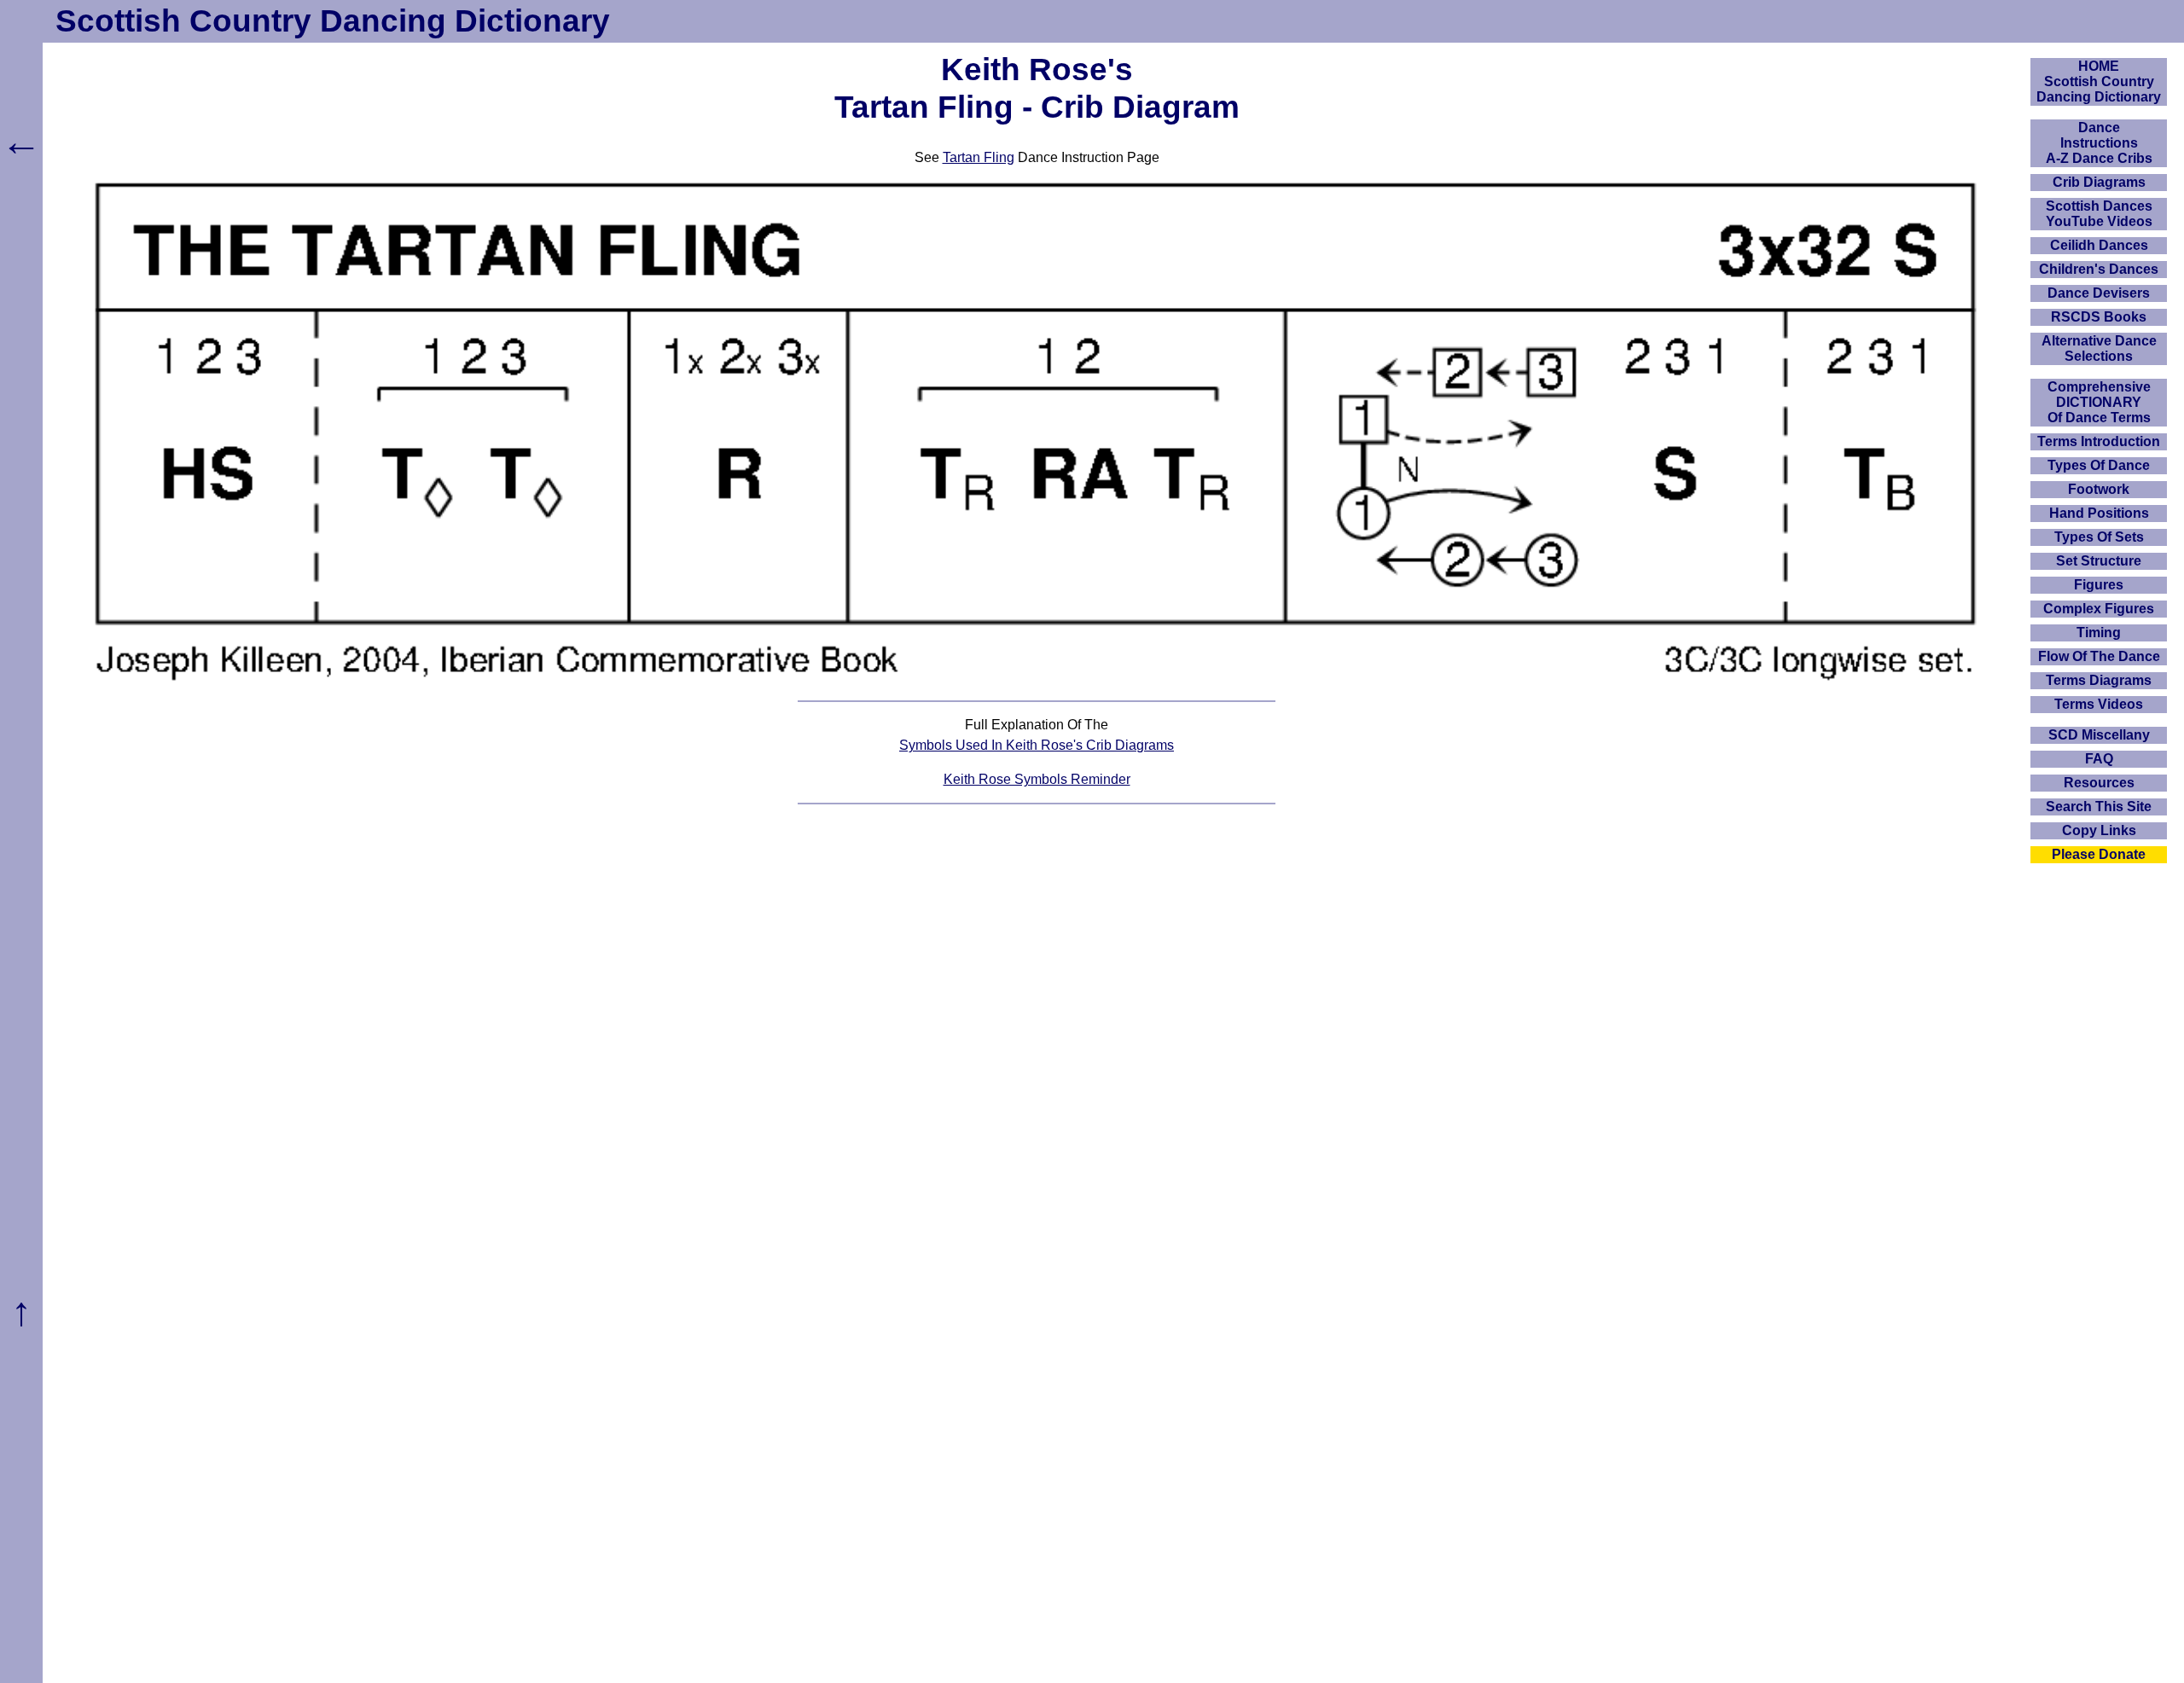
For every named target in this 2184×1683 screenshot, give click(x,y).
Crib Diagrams (2099, 182)
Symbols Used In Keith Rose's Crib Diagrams (1037, 745)
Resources (2099, 783)
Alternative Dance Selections (2099, 348)
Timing (2099, 633)
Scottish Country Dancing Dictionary (333, 21)
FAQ (2099, 759)
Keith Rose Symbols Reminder (1037, 779)
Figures (2099, 585)
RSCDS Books (2099, 317)
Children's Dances (2099, 269)
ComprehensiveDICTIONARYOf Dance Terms (2099, 402)
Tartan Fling (979, 157)
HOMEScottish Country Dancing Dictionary (2099, 81)
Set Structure (2099, 561)
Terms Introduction (2099, 441)
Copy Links (2099, 830)
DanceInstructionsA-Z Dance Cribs (2099, 143)
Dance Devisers (2099, 293)
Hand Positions (2099, 513)
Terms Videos (2099, 704)
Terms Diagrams (2099, 680)
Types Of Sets (2099, 537)
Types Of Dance (2099, 465)
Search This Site (2099, 807)
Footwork (2099, 489)
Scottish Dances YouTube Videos (2099, 214)
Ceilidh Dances (2099, 245)
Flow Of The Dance (2099, 656)
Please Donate (2099, 854)
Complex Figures (2099, 609)
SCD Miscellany (2099, 735)
